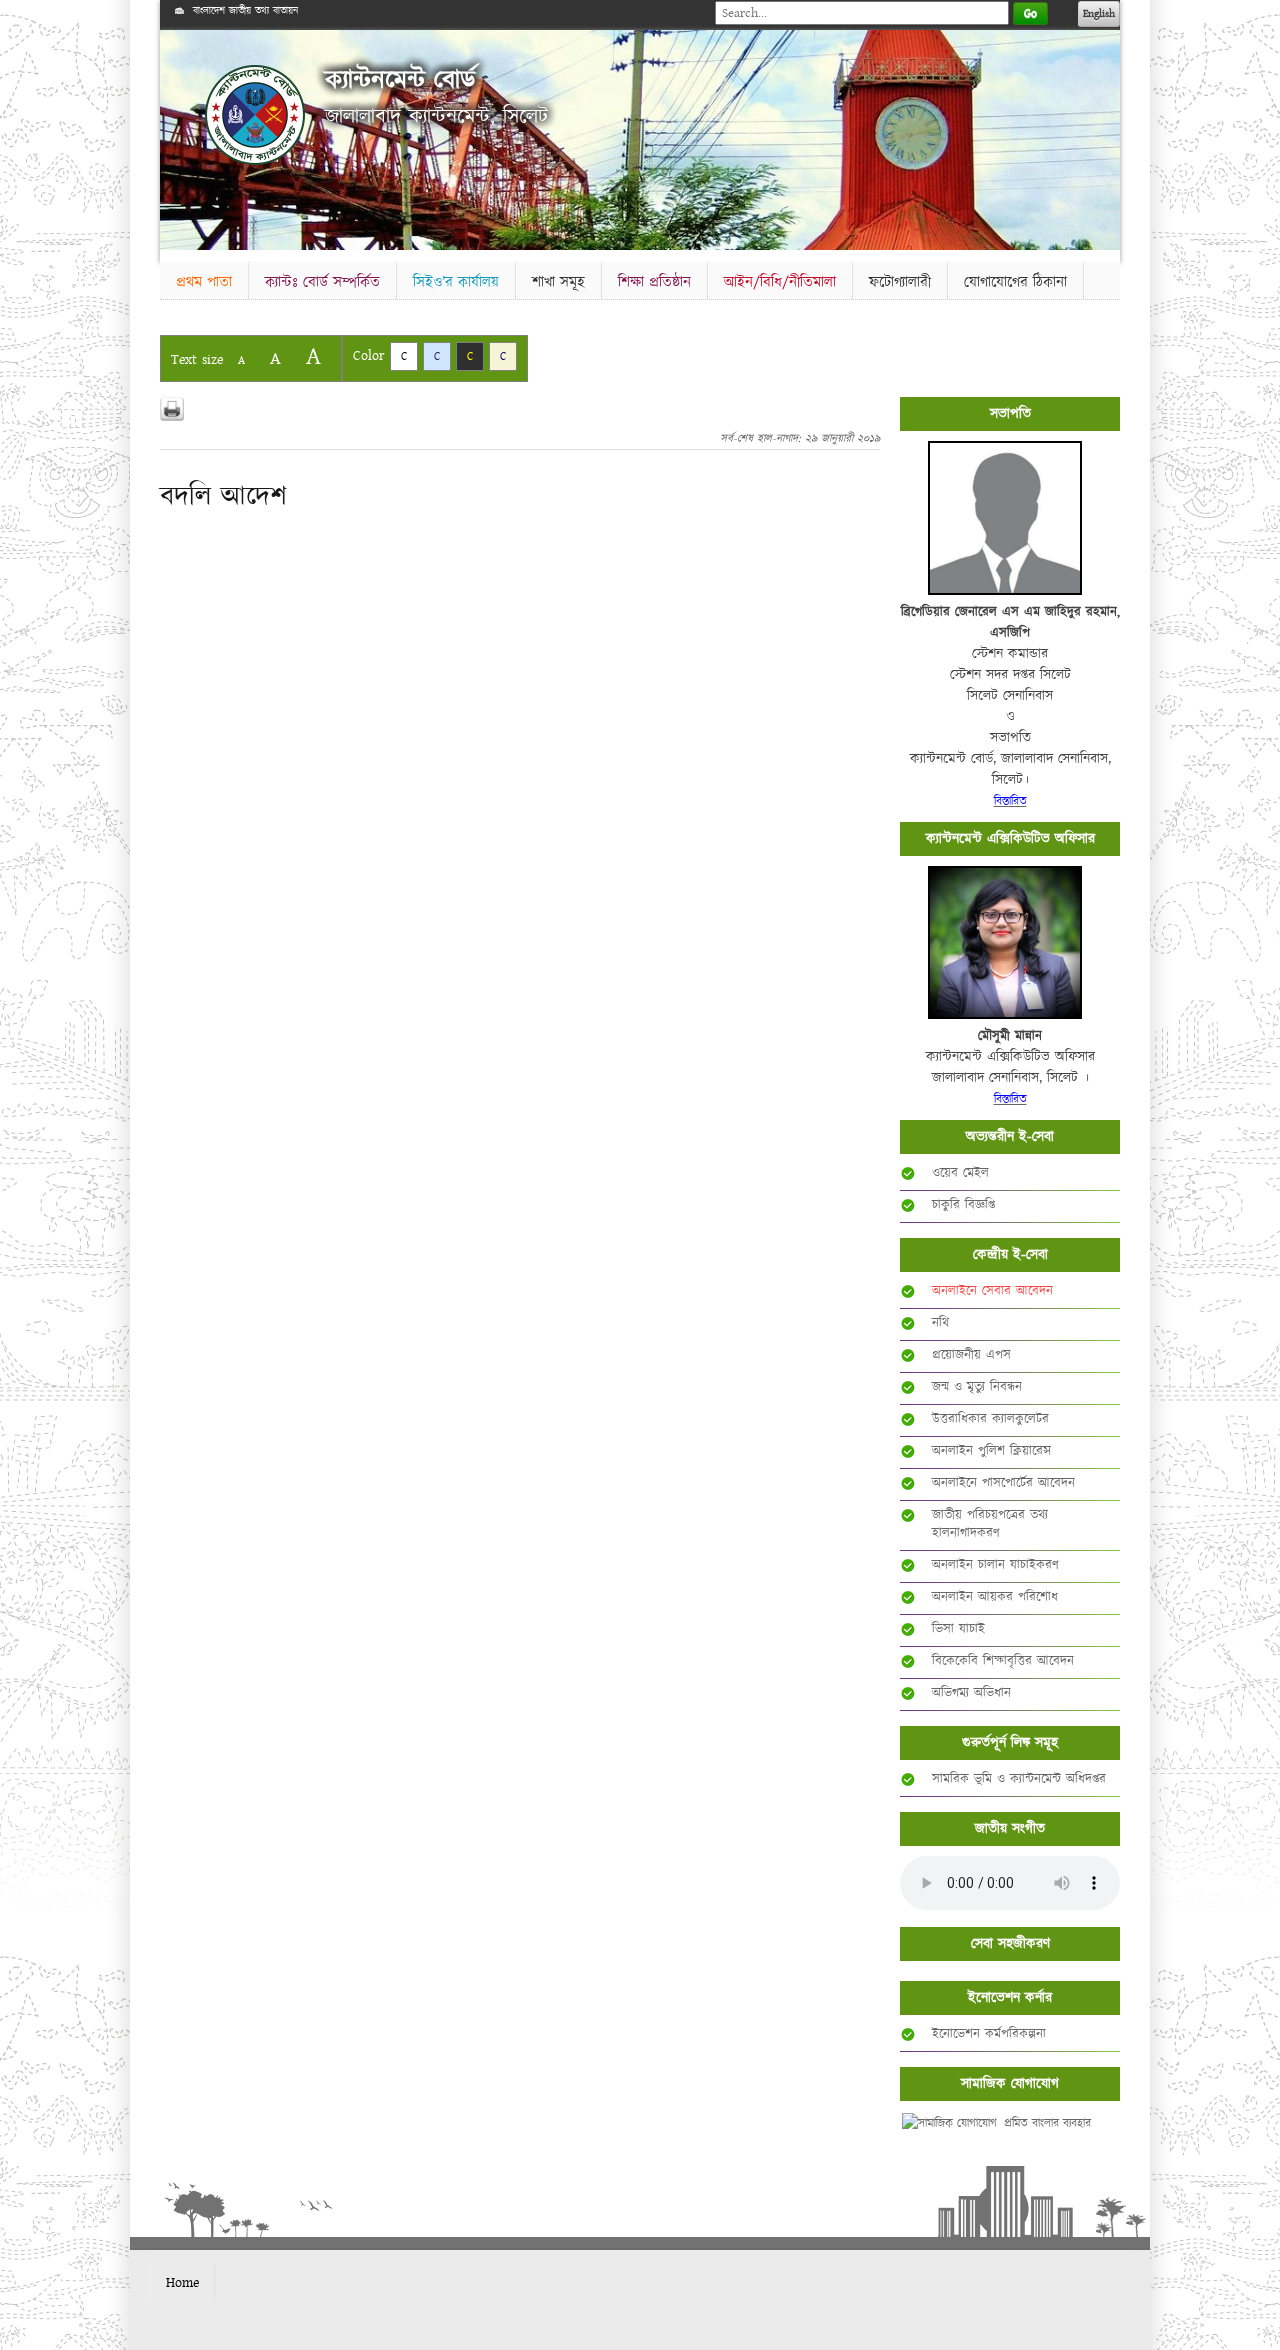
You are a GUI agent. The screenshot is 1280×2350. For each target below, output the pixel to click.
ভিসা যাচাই (958, 1629)
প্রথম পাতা (204, 282)
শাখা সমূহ (558, 282)
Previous (179, 136)
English (1099, 14)
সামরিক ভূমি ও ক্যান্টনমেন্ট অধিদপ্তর (1019, 1779)
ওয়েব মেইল (960, 1173)
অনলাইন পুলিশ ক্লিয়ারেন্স (991, 1451)
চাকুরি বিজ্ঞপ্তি (963, 1205)
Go (1030, 13)
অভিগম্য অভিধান (971, 1693)
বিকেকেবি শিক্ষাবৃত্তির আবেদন (1003, 1661)
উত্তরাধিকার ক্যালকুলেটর (990, 1419)
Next (1101, 136)
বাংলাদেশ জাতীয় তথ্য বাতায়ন (245, 11)
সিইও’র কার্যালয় (456, 282)
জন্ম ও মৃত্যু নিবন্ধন (977, 1387)
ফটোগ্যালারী (900, 282)
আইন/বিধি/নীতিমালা (780, 282)
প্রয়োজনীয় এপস (971, 1355)
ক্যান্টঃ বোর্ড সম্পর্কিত (322, 282)
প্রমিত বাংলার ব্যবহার (1047, 2123)
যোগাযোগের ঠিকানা (1015, 282)
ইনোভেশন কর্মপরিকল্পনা (989, 2034)
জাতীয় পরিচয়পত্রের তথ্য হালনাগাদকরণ (990, 1524)
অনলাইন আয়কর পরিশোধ (995, 1597)
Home (182, 2283)
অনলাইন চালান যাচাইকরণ (995, 1565)
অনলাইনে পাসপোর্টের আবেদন (1003, 1483)
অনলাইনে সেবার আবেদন (992, 1291)
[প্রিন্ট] (172, 409)
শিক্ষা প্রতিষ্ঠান (654, 282)
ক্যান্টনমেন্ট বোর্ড (400, 80)
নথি (940, 1323)
